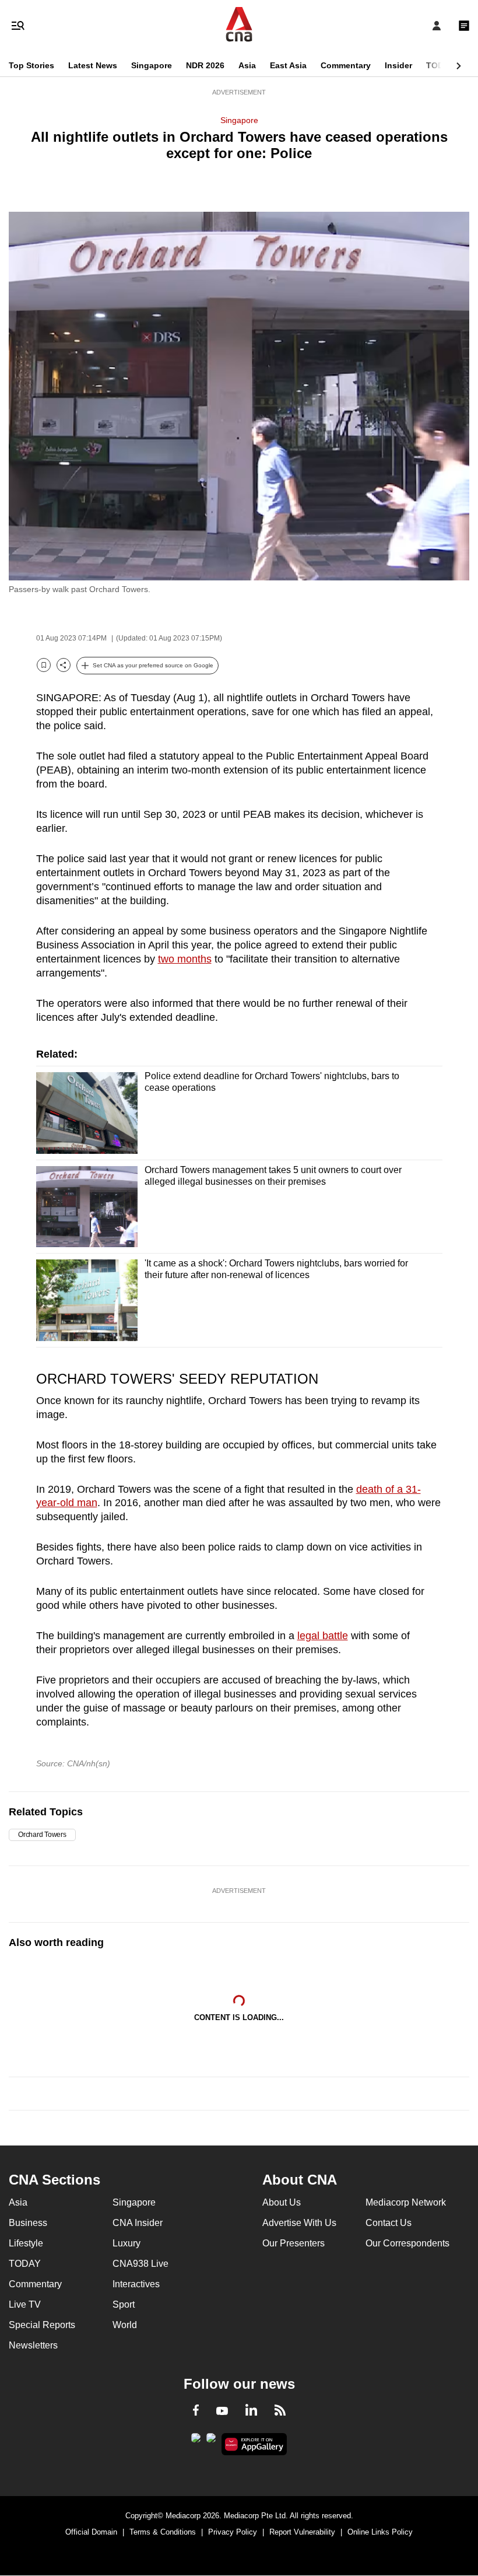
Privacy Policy (233, 2532)
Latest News (93, 65)
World (125, 2325)
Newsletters (33, 2345)
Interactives (136, 2284)
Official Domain (91, 2532)
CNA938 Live (140, 2264)
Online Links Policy (380, 2532)
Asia (247, 65)
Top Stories (31, 65)
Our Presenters (294, 2243)
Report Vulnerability (302, 2532)
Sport (124, 2304)
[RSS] (280, 2412)
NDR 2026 (205, 65)
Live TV (25, 2304)
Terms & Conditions (163, 2532)
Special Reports (42, 2325)
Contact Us (389, 2223)
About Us (282, 2202)
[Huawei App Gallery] (254, 2444)
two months (185, 959)
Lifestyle (26, 2243)
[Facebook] (196, 2412)
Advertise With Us (299, 2223)
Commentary (346, 65)
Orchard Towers (42, 1835)
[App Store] (211, 2441)
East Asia (288, 65)
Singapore (152, 65)
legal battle (323, 1636)
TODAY (440, 65)
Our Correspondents (407, 2243)
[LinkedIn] (251, 2412)
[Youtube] (222, 2411)
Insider (398, 65)
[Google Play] (196, 2441)
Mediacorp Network (406, 2202)
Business (28, 2223)
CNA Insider (138, 2223)
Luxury (126, 2243)
